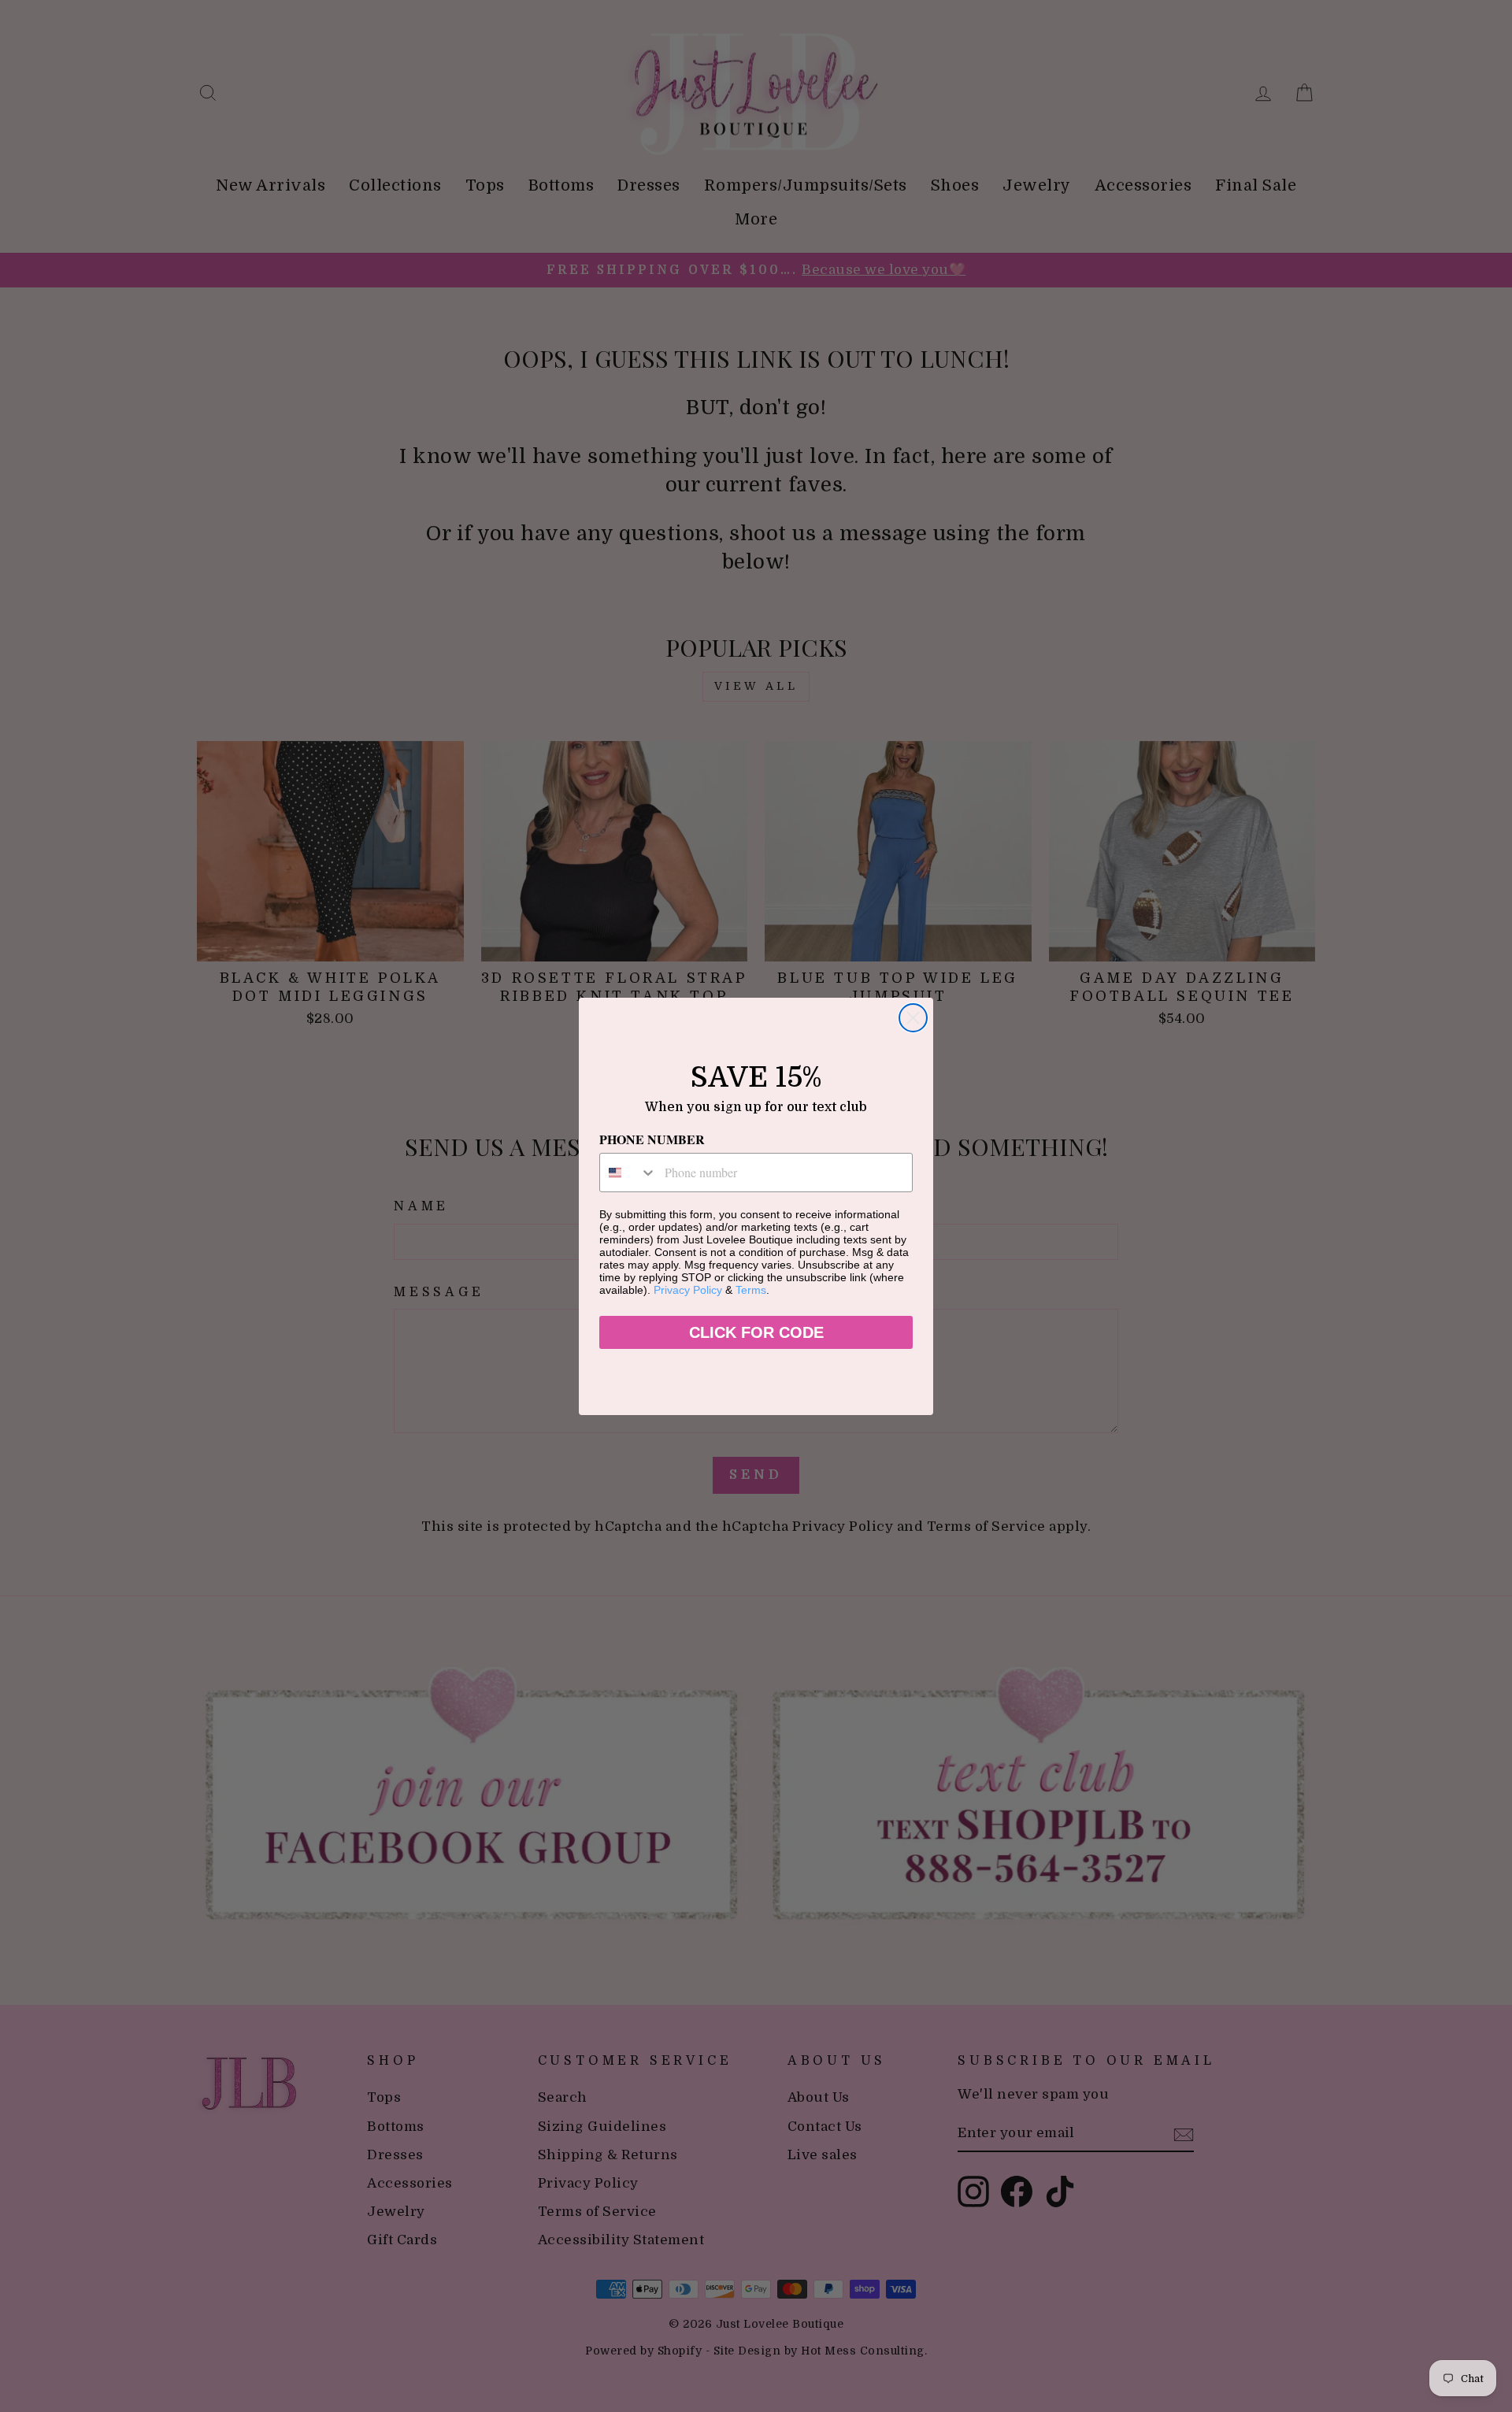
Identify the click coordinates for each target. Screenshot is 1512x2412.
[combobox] (628, 1173)
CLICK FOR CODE (756, 1332)
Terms (751, 1290)
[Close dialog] (913, 1018)
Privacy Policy (688, 1290)
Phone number (652, 1139)
